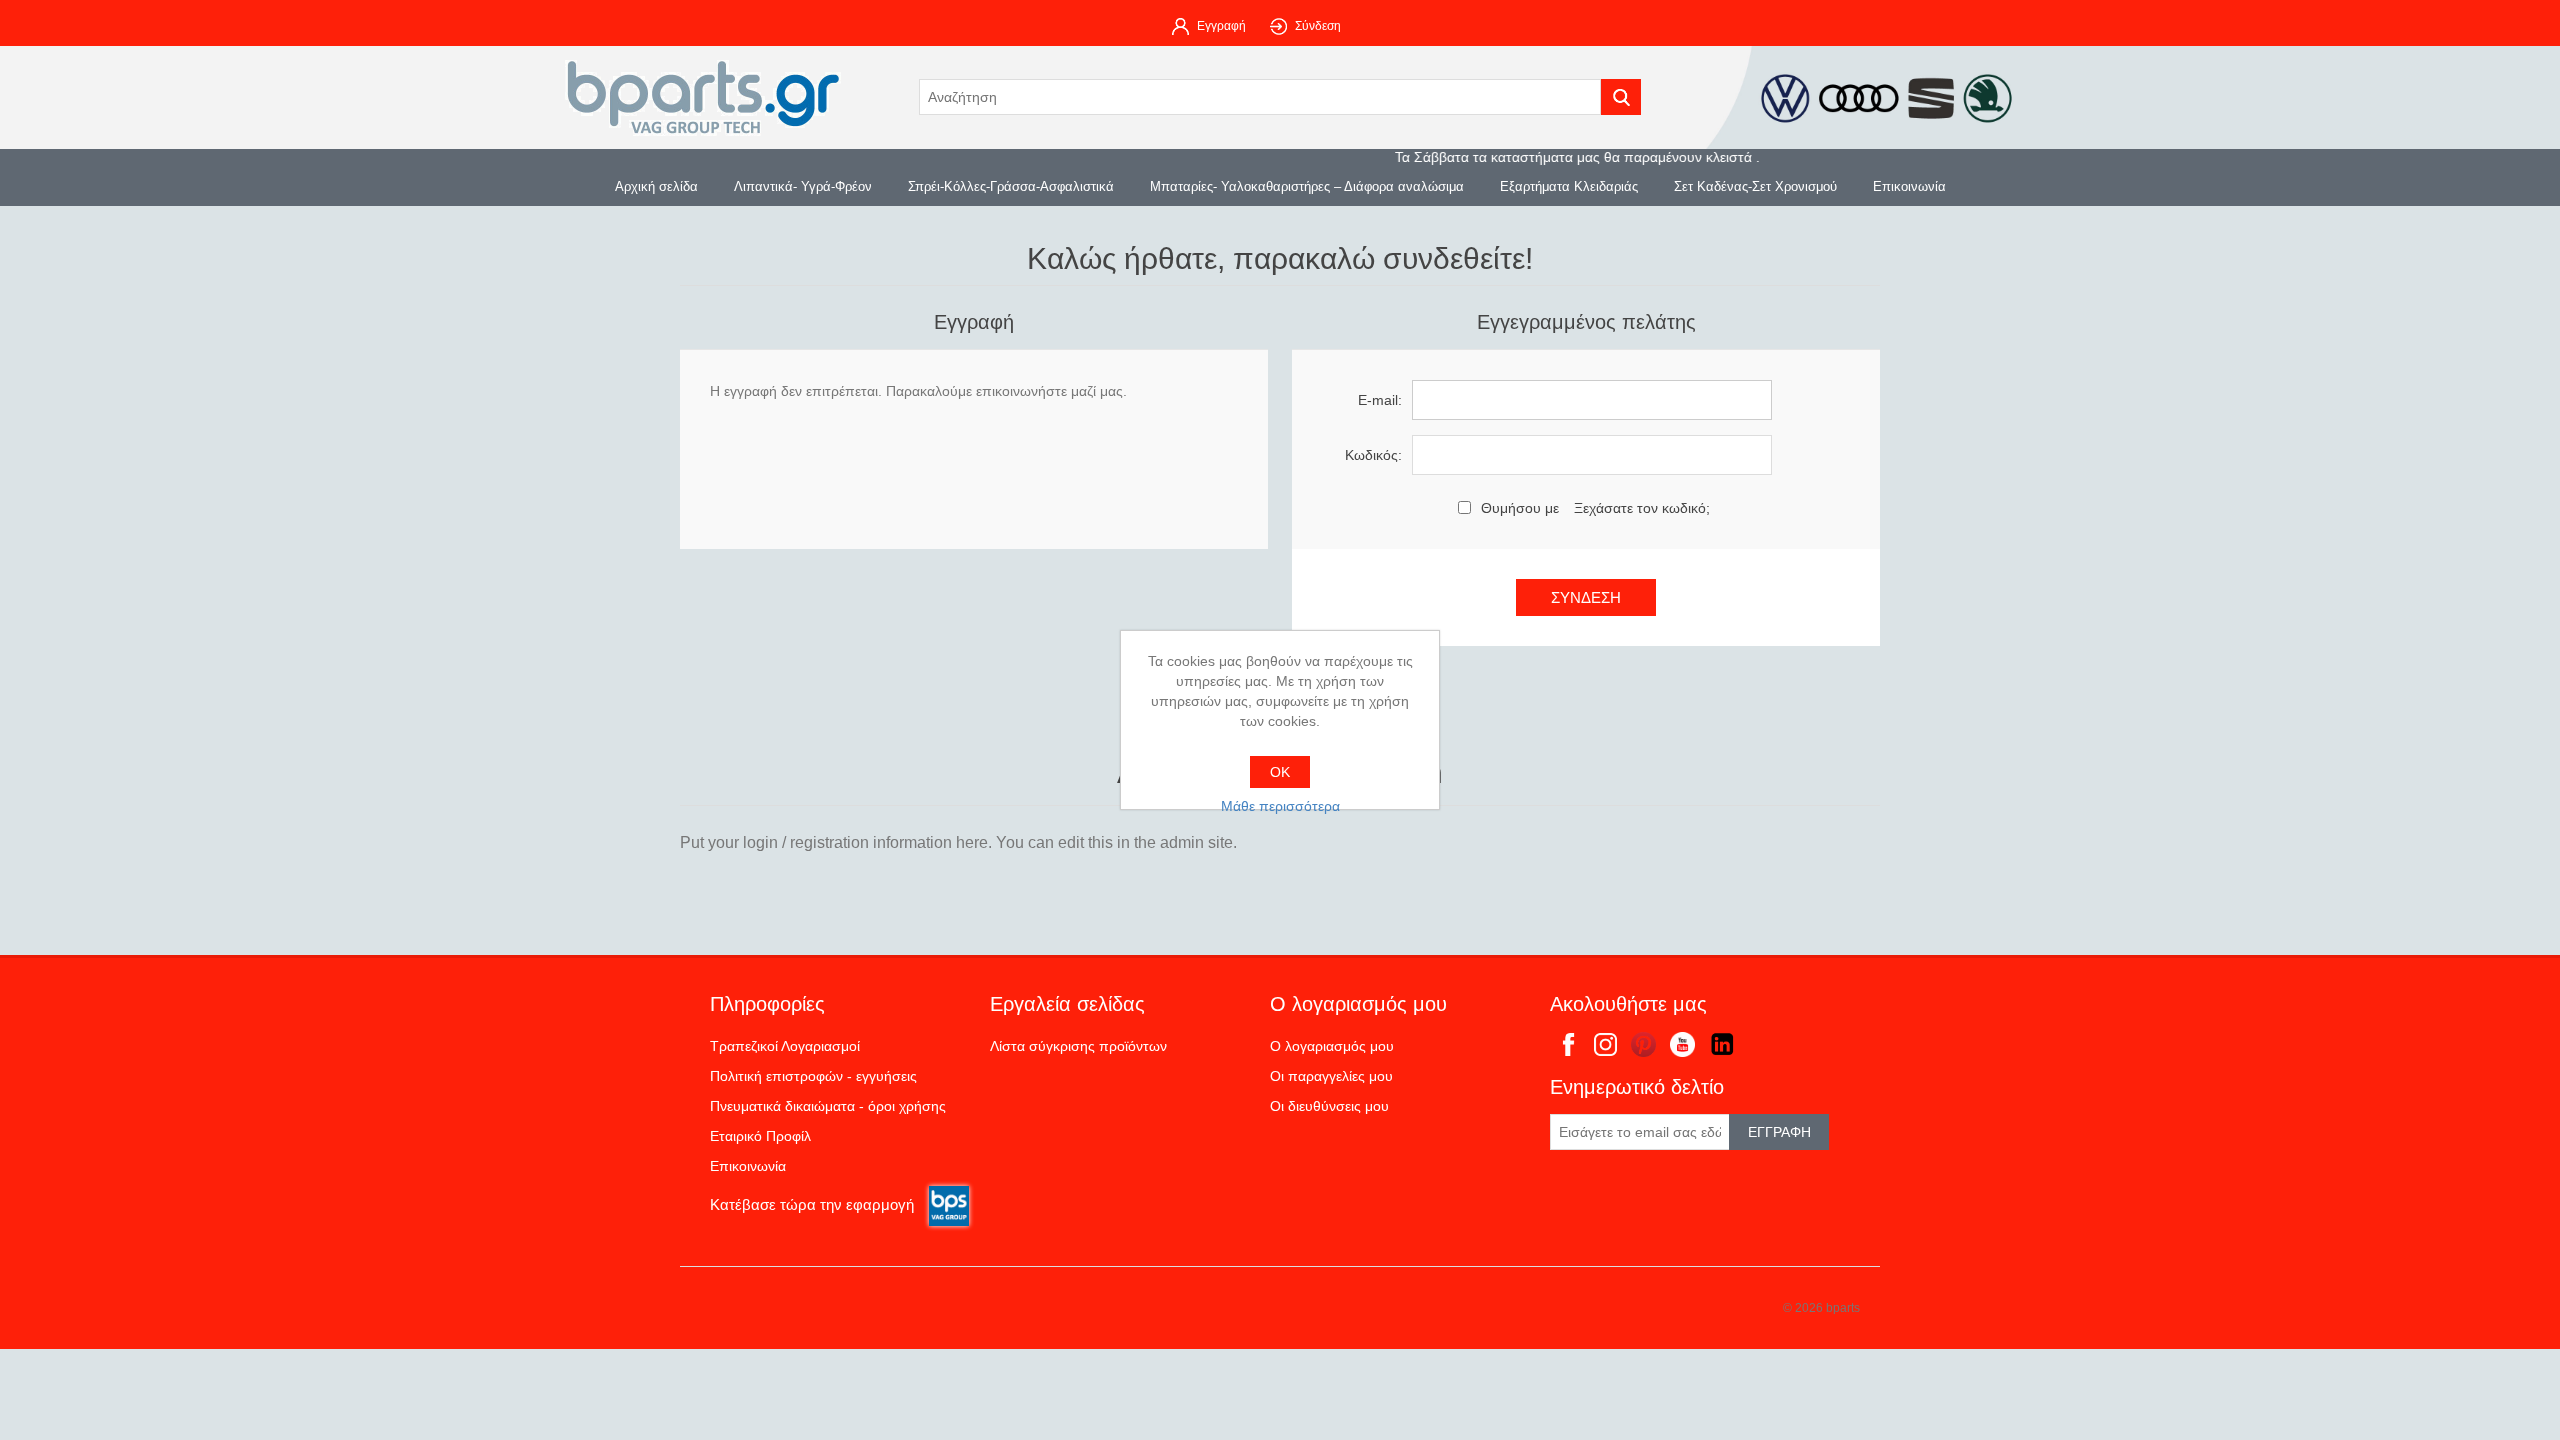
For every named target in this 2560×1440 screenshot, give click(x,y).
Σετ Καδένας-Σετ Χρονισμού (1755, 186)
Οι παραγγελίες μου (1331, 1076)
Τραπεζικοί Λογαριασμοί (785, 1046)
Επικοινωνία (1909, 186)
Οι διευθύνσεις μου (1329, 1106)
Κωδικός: (1373, 455)
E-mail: (1380, 400)
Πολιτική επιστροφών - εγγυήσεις (813, 1076)
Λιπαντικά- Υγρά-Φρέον (803, 186)
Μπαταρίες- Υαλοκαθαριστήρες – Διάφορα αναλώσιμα (1307, 186)
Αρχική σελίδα (656, 186)
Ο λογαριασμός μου (1332, 1046)
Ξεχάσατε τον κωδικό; (1642, 508)
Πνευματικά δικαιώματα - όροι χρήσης (828, 1106)
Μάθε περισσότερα (1280, 806)
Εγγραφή (1221, 26)
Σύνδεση (1318, 26)
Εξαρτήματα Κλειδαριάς (1569, 186)
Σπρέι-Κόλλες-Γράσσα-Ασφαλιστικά (1011, 186)
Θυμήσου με (1520, 508)
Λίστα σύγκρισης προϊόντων (1078, 1046)
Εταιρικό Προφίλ (760, 1136)
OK (1280, 772)
